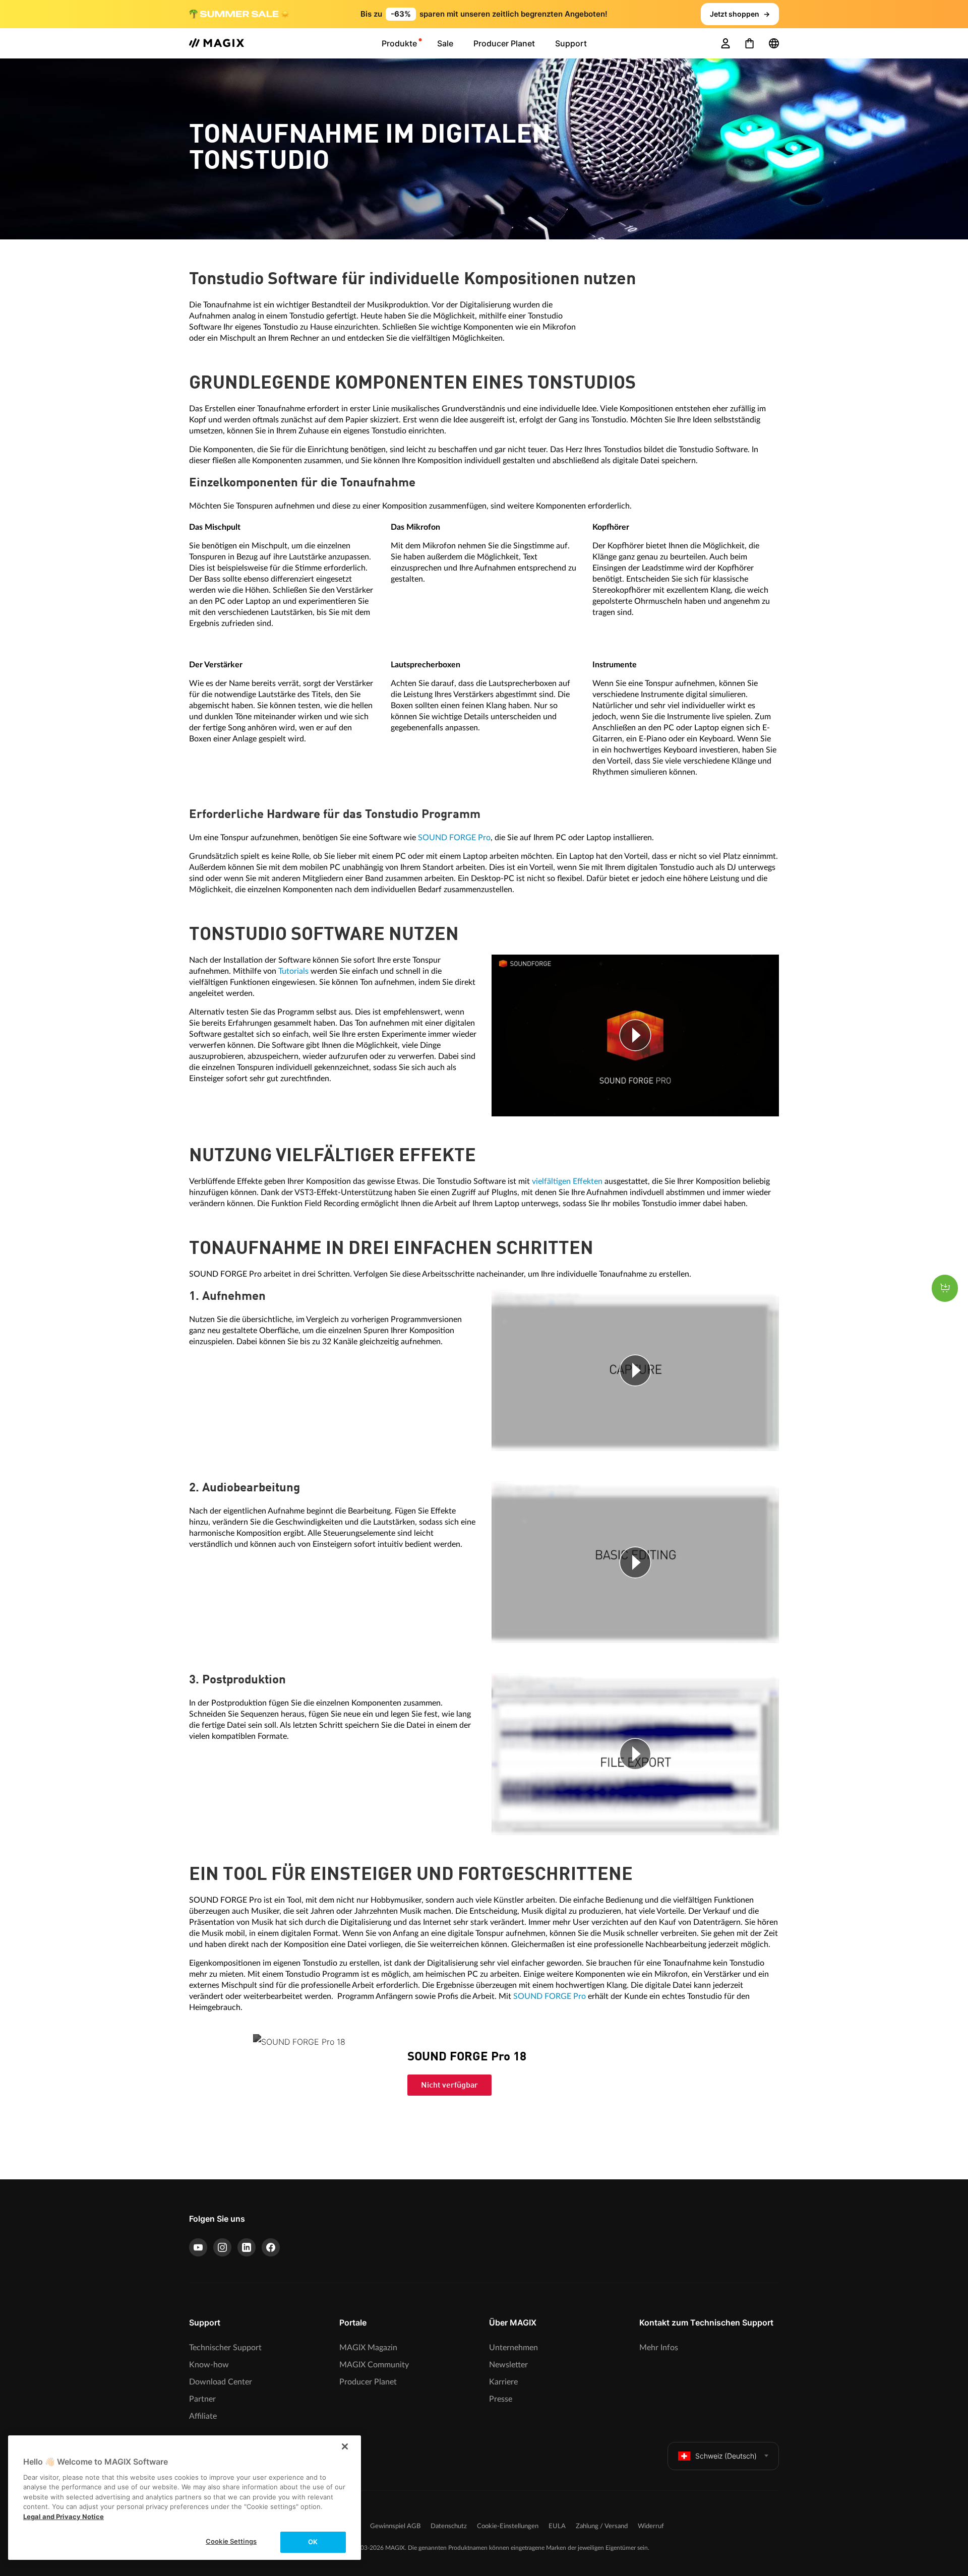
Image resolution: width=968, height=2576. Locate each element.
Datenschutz (449, 2526)
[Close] (345, 2446)
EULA (557, 2526)
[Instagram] (222, 2247)
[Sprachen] (774, 43)
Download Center (221, 2382)
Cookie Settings (231, 2541)
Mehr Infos (659, 2348)
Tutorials (293, 971)
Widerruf (651, 2526)
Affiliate (203, 2416)
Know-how (209, 2365)
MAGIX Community (374, 2365)
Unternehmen (513, 2348)
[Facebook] (271, 2247)
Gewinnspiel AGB (395, 2526)
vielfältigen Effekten (567, 1181)
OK (313, 2542)
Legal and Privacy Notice (64, 2517)
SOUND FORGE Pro (454, 838)
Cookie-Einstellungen (508, 2526)
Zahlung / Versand (602, 2526)
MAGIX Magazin (368, 2348)
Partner (202, 2399)
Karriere (503, 2382)
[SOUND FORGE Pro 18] (316, 2096)
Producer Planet (368, 2382)
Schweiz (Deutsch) (726, 2456)
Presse (501, 2399)
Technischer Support (225, 2348)
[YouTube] (198, 2247)
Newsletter (508, 2365)
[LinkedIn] (247, 2247)
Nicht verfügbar (449, 2086)
